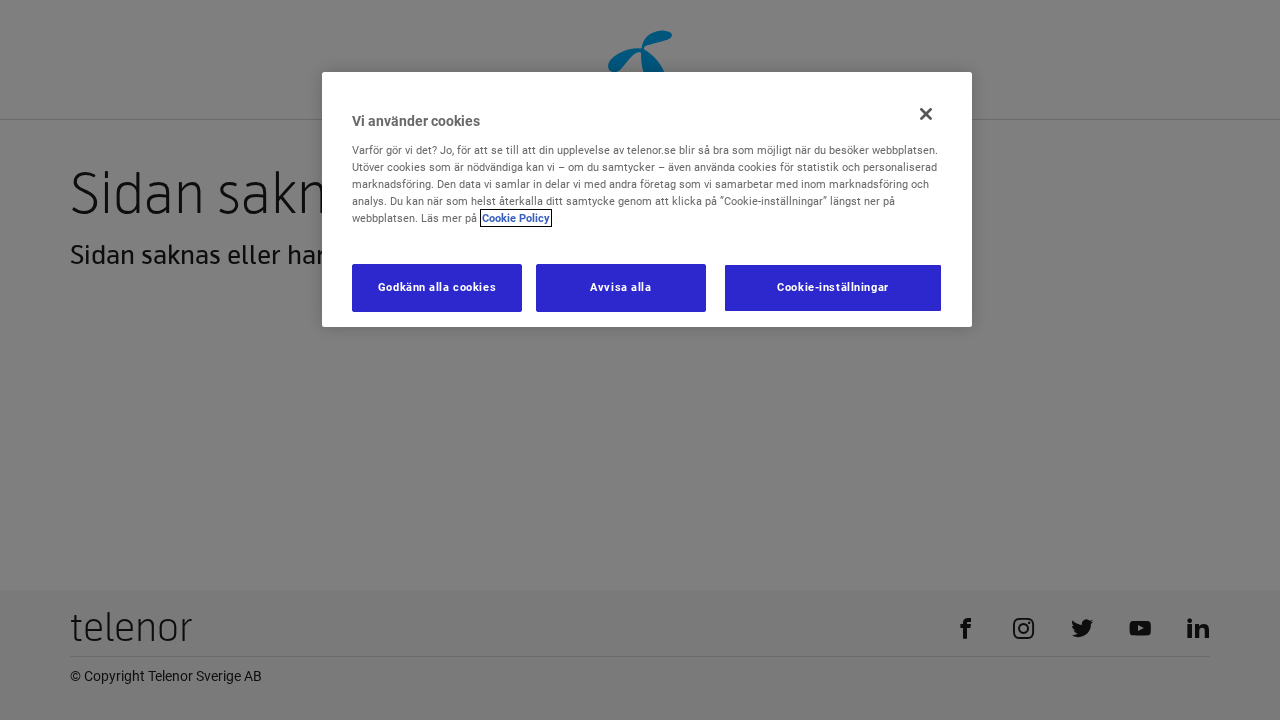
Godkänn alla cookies (437, 287)
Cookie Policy (516, 218)
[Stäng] (926, 114)
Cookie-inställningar (832, 287)
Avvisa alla (620, 287)
